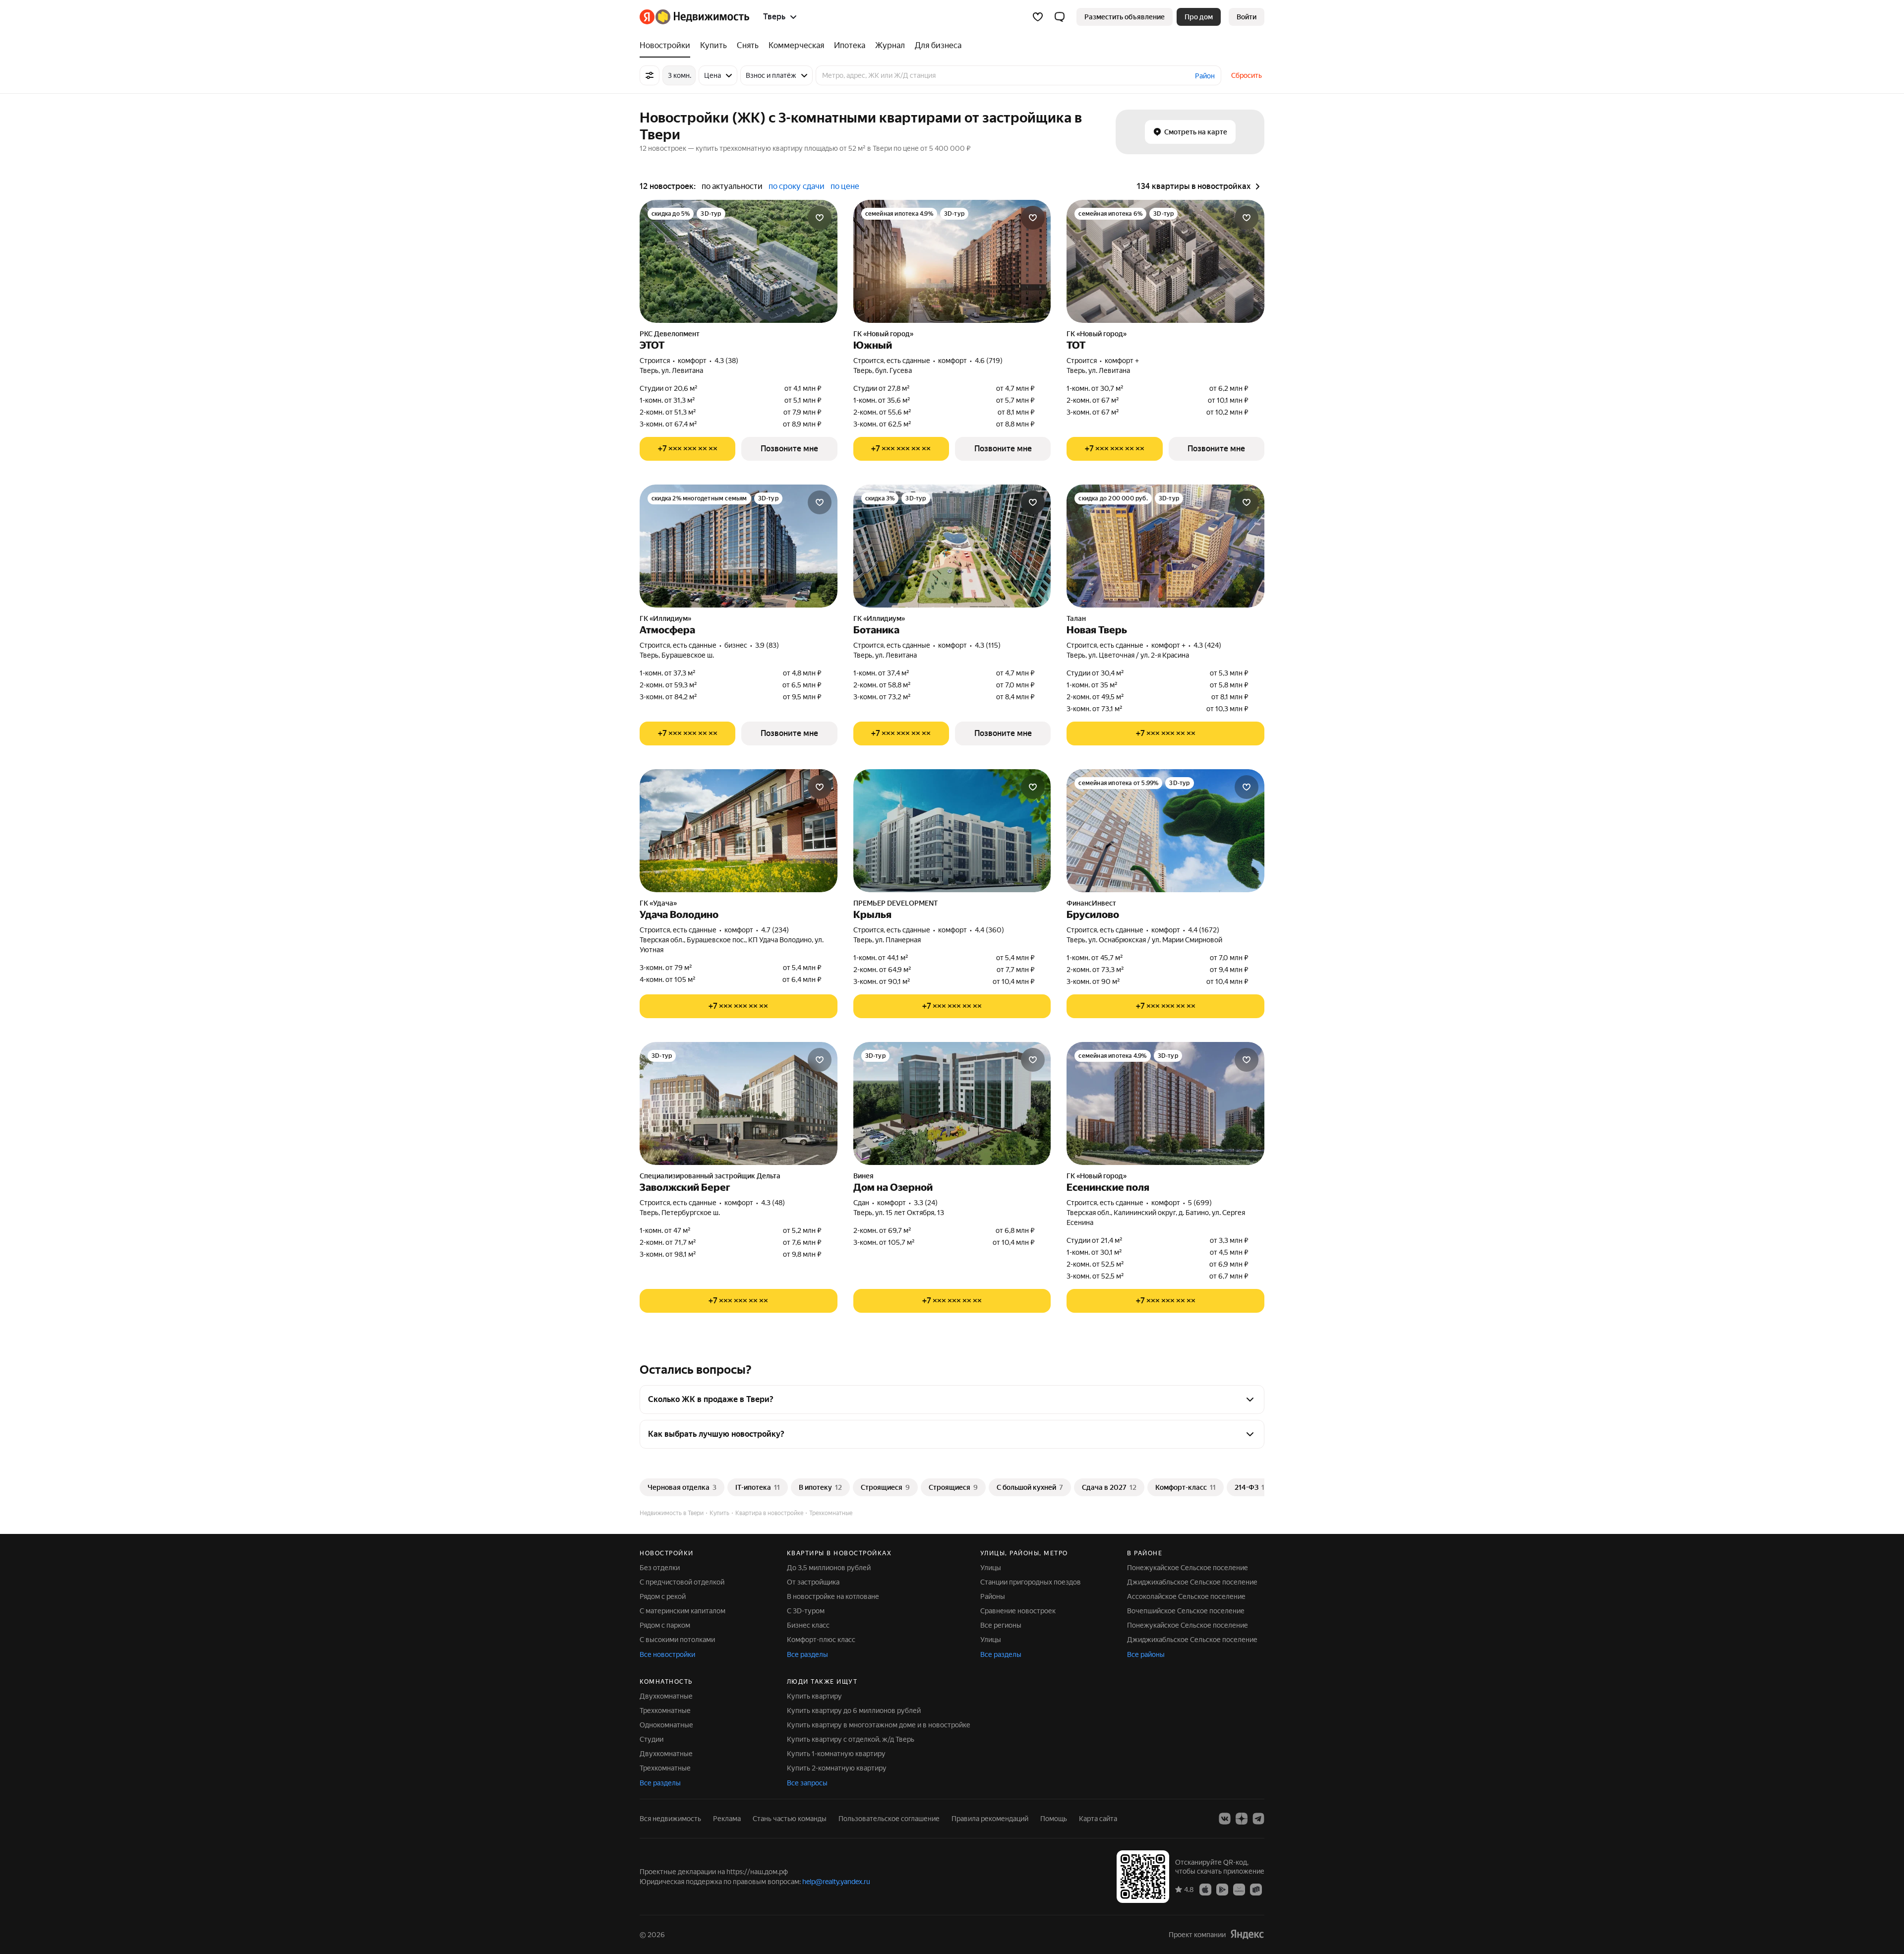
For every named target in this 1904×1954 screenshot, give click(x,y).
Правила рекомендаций (990, 1819)
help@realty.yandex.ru (836, 1882)
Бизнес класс (808, 1625)
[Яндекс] (1247, 1934)
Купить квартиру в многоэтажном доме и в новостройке (879, 1725)
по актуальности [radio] (732, 186)
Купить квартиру (814, 1696)
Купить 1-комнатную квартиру (836, 1754)
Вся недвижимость (670, 1819)
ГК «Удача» (658, 903)
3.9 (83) (767, 645)
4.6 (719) (989, 361)
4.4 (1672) (1204, 930)
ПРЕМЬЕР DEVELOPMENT (896, 903)
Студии (652, 1739)
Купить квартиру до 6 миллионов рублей (854, 1710)
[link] (1247, 17)
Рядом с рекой (663, 1596)
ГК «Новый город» (883, 334)
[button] (1060, 17)
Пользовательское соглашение (889, 1819)
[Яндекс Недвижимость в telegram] (1258, 1819)
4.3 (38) (726, 361)
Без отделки (660, 1568)
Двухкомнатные (666, 1696)
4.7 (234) (775, 930)
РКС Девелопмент (670, 334)
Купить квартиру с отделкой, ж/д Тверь (851, 1739)
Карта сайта (1098, 1819)
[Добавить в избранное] (820, 218)
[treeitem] (667, 46)
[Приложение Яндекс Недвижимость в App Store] (1205, 1889)
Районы (993, 1596)
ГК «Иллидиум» (665, 618)
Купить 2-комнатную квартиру (837, 1768)
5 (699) (1200, 1203)
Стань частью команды (790, 1819)
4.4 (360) (989, 930)
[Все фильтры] (650, 75)
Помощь (1054, 1819)
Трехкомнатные (665, 1710)
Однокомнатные (666, 1725)
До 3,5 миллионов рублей (829, 1568)
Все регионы (1001, 1625)
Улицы (991, 1568)
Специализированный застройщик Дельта (710, 1176)
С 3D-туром (806, 1611)
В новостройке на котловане (833, 1596)
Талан (1076, 618)
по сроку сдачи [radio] (797, 186)
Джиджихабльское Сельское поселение (1192, 1582)
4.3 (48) (773, 1203)
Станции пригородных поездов (1031, 1582)
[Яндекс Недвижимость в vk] (1225, 1819)
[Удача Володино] (739, 831)
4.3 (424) (1207, 645)
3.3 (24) (926, 1203)
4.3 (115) (988, 645)
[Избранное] (1038, 17)
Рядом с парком (665, 1625)
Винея (863, 1176)
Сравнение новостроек (1018, 1611)
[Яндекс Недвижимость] (694, 17)
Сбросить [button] (1247, 75)
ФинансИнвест (1091, 903)
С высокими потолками (677, 1640)
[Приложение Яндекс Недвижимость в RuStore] (1256, 1889)
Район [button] (1205, 76)
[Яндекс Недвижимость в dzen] (1242, 1819)
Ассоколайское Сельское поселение (1186, 1596)
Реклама (727, 1819)
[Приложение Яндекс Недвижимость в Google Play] (1222, 1889)
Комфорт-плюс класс (821, 1640)
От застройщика (813, 1582)
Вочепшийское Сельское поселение (1186, 1611)
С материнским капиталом (683, 1611)
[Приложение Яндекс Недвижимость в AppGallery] (1239, 1889)
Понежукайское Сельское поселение (1188, 1568)
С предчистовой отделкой (682, 1582)
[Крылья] (952, 831)
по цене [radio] (845, 186)
